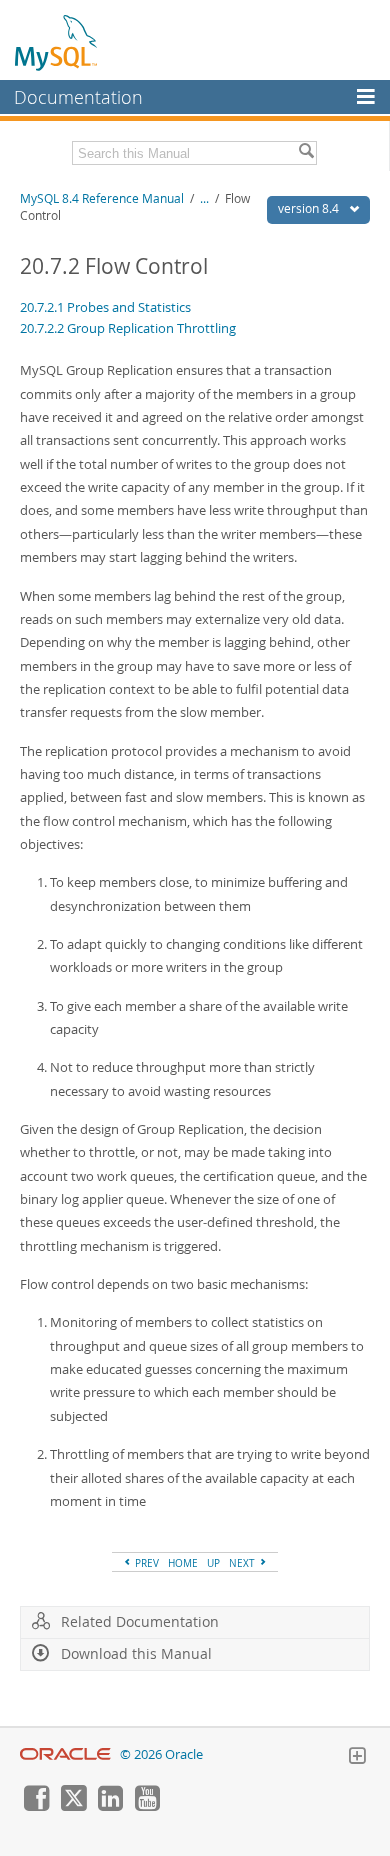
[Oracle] (65, 1754)
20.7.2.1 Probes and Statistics (105, 307)
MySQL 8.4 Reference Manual (102, 198)
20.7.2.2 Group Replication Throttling (128, 328)
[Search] (306, 153)
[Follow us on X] (73, 1806)
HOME (183, 1563)
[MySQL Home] (57, 42)
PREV (145, 1563)
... (204, 198)
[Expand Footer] (357, 1758)
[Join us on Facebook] (36, 1806)
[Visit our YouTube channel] (147, 1806)
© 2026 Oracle (161, 1754)
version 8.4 (310, 208)
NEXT (243, 1563)
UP (213, 1563)
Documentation (78, 97)
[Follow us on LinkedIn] (110, 1806)
